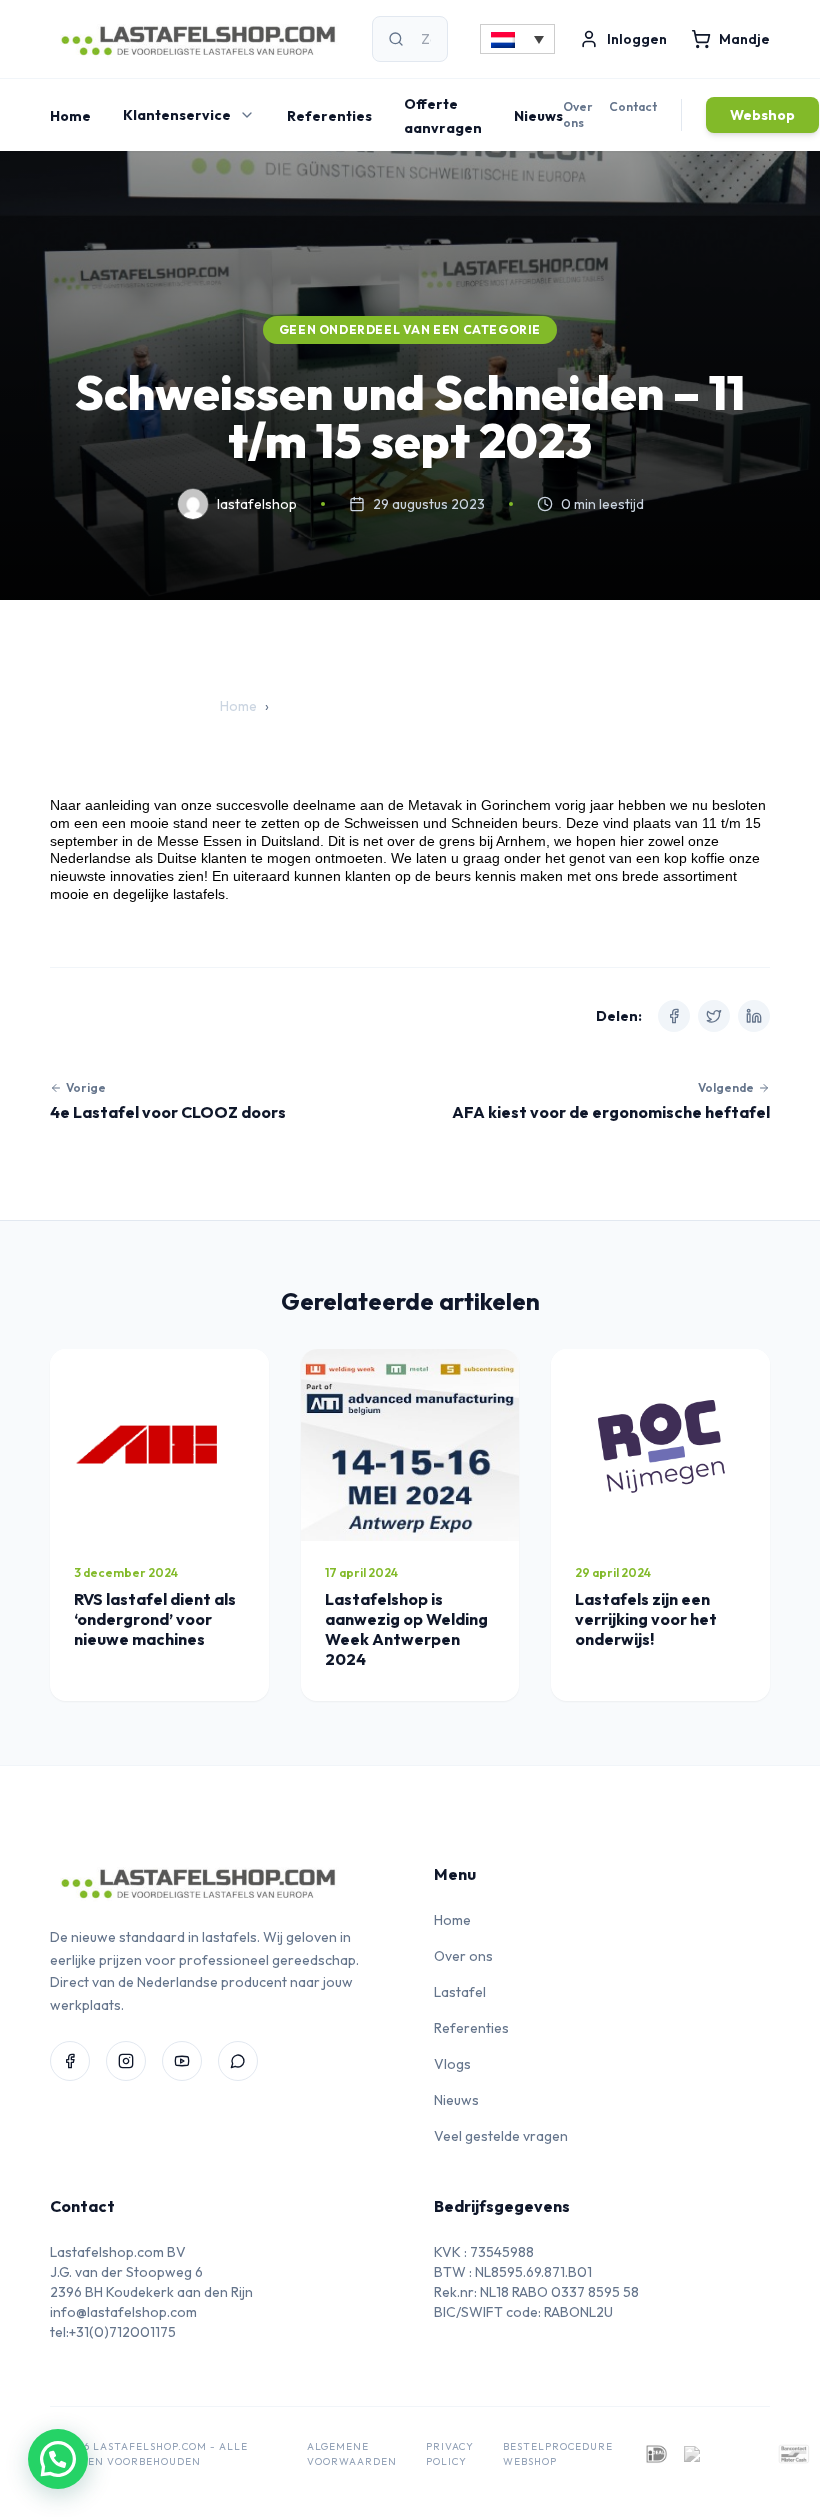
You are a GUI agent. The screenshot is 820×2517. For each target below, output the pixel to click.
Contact (633, 106)
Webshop (762, 115)
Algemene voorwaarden (352, 2454)
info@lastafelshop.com (123, 2312)
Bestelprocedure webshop (558, 2454)
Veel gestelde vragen (501, 2136)
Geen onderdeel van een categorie (410, 329)
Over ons (578, 114)
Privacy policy (450, 2454)
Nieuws (538, 116)
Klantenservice (177, 115)
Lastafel (460, 1992)
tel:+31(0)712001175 (113, 2332)
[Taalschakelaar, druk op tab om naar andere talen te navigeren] (517, 39)
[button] (58, 2459)
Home (70, 116)
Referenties (329, 116)
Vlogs (452, 2064)
